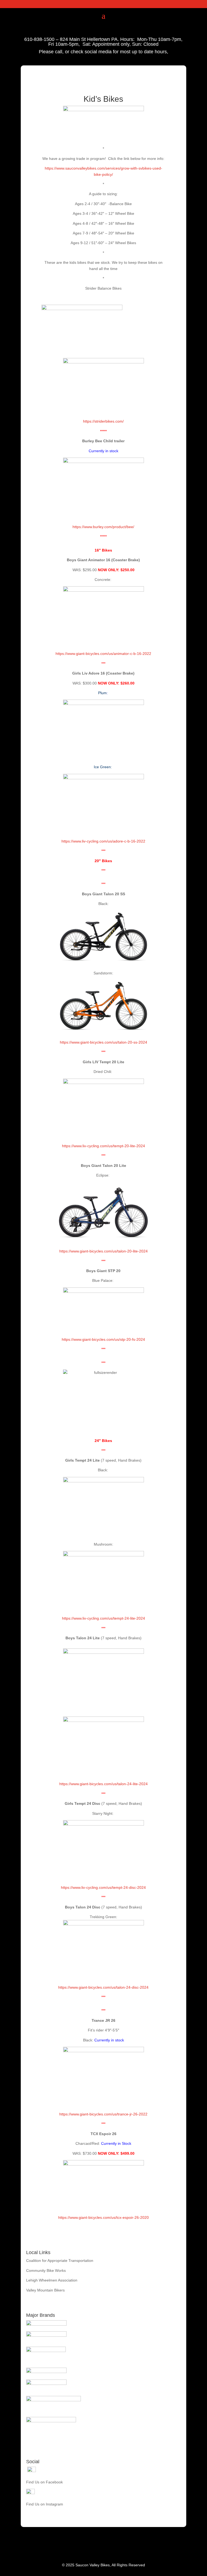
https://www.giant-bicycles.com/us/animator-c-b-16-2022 (103, 654)
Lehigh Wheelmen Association (52, 2280)
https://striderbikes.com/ (103, 421)
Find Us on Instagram (45, 2504)
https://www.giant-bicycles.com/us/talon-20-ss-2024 (103, 1042)
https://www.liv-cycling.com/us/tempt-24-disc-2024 (103, 1887)
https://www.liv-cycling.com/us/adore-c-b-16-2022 (103, 841)
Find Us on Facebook (44, 2482)
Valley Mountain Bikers (45, 2290)
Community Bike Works (46, 2270)
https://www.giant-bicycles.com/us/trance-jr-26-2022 (103, 2114)
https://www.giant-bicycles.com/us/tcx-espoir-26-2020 (103, 2217)
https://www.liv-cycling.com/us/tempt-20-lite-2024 (103, 1146)
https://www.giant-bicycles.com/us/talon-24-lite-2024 (103, 1784)
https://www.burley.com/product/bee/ (103, 527)
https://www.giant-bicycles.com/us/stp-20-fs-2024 (103, 1339)
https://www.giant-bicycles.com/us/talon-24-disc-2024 (103, 1987)
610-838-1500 (39, 39)
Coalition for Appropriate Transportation (60, 2261)
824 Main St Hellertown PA (89, 39)
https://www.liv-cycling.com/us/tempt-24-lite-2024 (103, 1618)
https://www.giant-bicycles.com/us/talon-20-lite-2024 (103, 1251)
